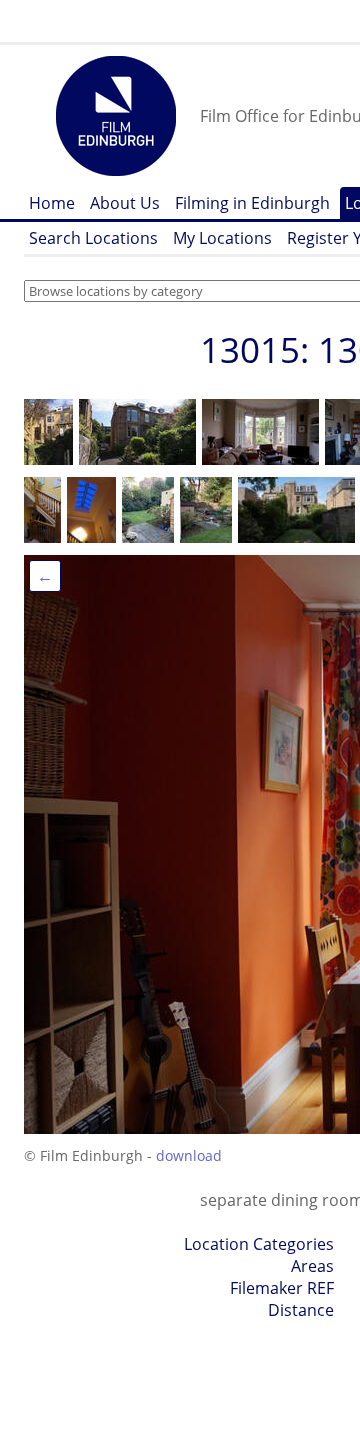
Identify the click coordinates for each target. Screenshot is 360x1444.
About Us (125, 203)
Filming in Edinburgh (252, 203)
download (189, 1155)
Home (52, 203)
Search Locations (93, 238)
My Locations (222, 238)
